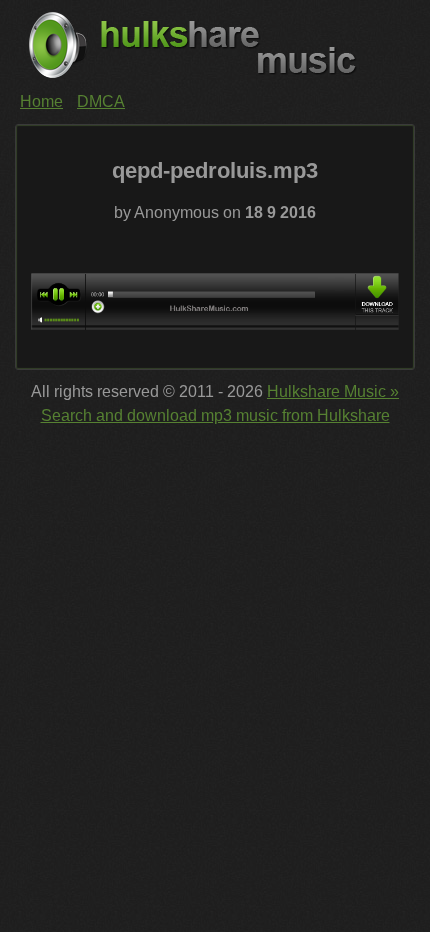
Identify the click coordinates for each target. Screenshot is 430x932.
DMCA (101, 101)
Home (41, 101)
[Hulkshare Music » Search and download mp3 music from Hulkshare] (215, 45)
